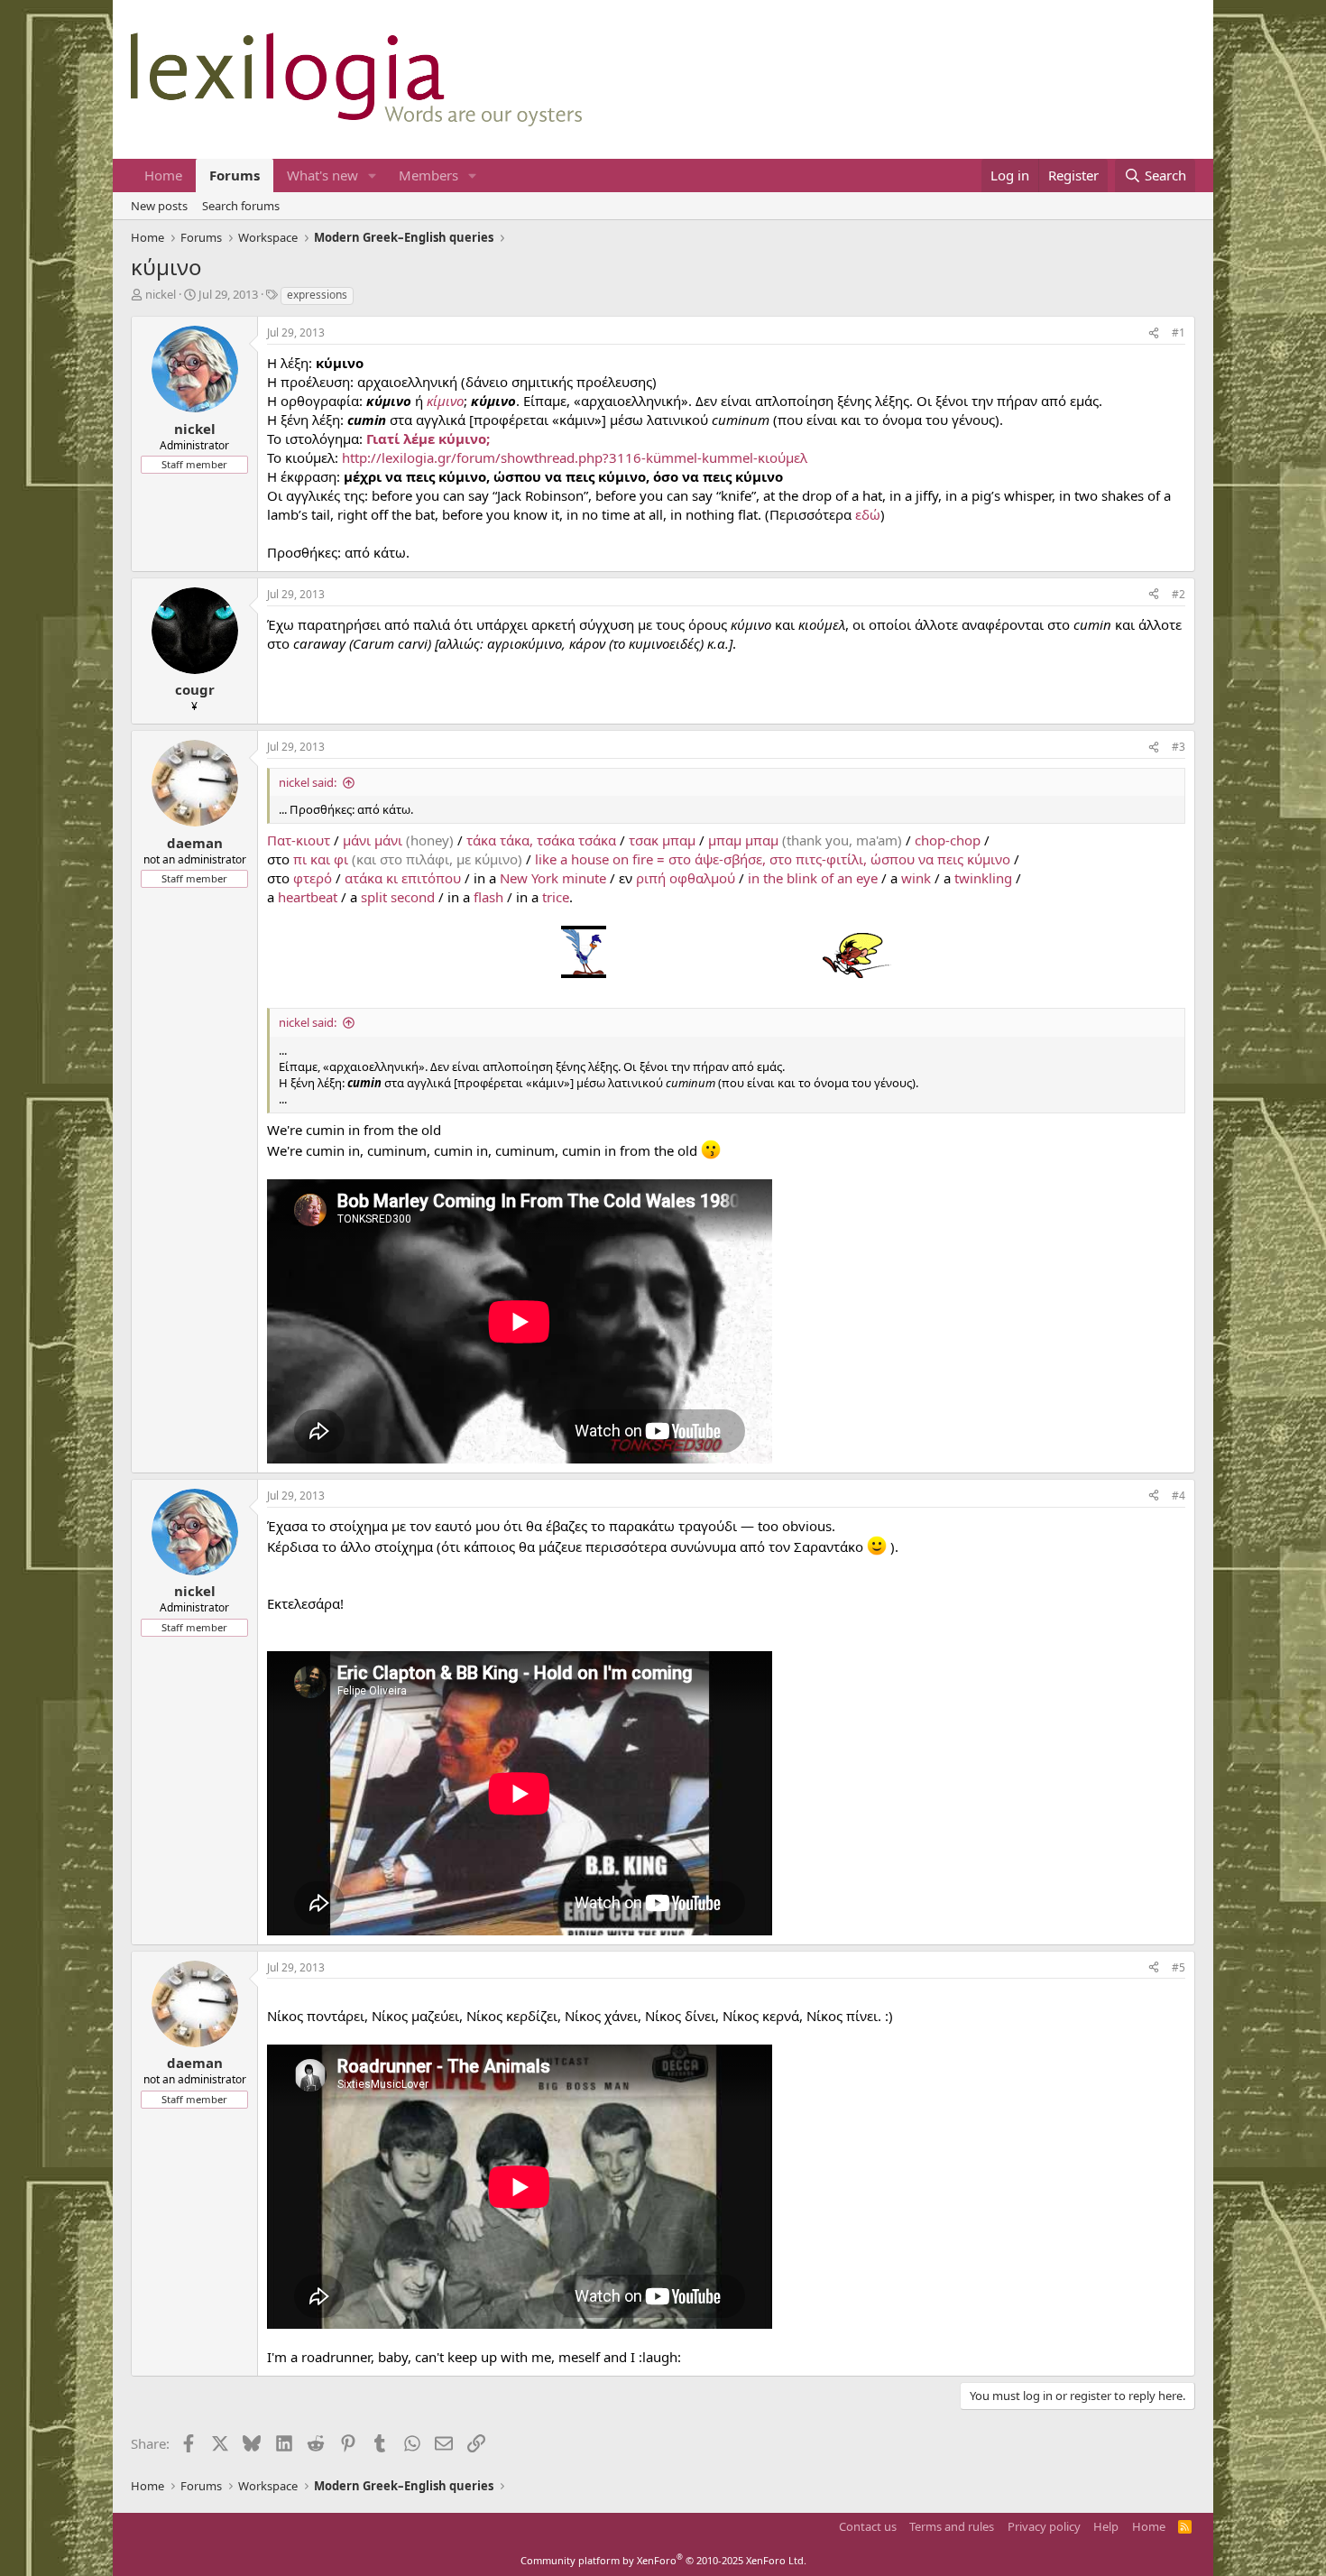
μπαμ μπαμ (743, 840)
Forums (235, 175)
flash (488, 897)
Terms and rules (952, 2526)
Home (163, 175)
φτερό (313, 878)
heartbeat (308, 897)
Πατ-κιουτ (299, 840)
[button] (373, 175)
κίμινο (445, 401)
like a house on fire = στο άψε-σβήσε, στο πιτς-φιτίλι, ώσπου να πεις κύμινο (773, 859)
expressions (317, 295)
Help (1106, 2526)
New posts (159, 206)
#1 (1179, 332)
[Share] (1154, 333)
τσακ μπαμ (662, 840)
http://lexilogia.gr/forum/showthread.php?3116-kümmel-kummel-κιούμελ (575, 457)
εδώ (868, 514)
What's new (322, 175)
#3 (1179, 747)
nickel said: (308, 782)
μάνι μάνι (373, 840)
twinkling (983, 878)
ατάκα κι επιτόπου (403, 878)
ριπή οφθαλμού (686, 878)
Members (428, 175)
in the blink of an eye (813, 878)
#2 (1179, 594)
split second (398, 897)
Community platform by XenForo (663, 2560)
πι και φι (321, 859)
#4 (1179, 1496)
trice (556, 897)
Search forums (241, 206)
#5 (1179, 1967)
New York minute (553, 878)
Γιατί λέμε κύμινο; (428, 439)
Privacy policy (1044, 2526)
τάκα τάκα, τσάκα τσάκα (541, 840)
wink (916, 878)
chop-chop (948, 840)
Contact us (868, 2526)
